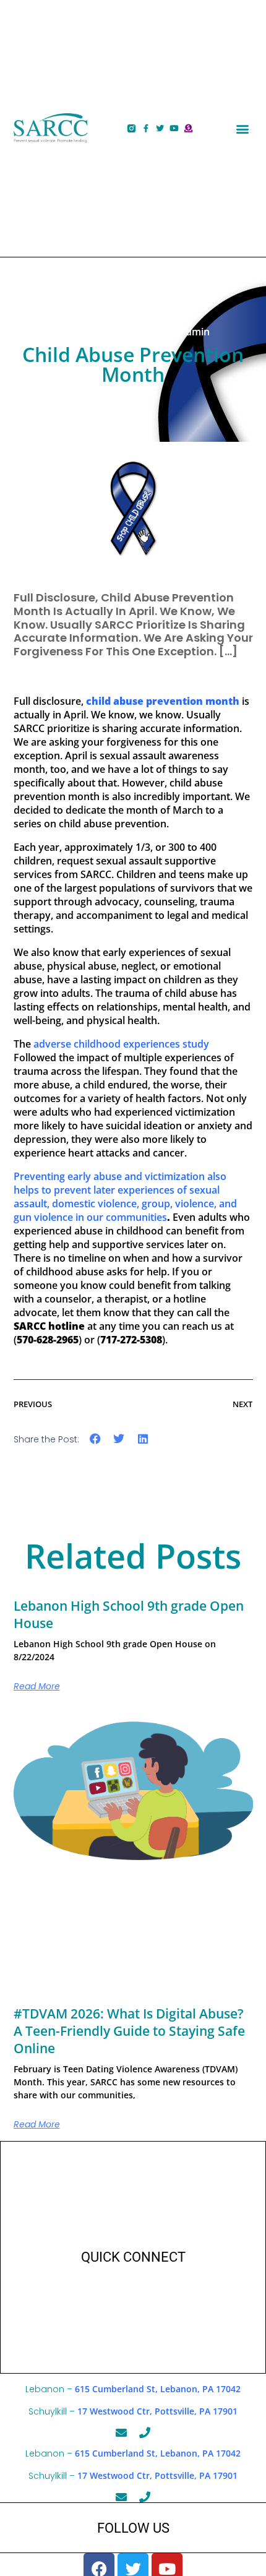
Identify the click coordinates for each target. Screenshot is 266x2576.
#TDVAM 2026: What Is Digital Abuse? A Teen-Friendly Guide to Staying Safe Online (129, 2031)
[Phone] (145, 2432)
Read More (37, 1686)
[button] (243, 128)
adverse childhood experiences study (121, 1044)
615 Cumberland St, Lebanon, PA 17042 (158, 2389)
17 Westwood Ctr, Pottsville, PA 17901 (157, 2411)
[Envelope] (121, 2432)
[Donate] (188, 128)
